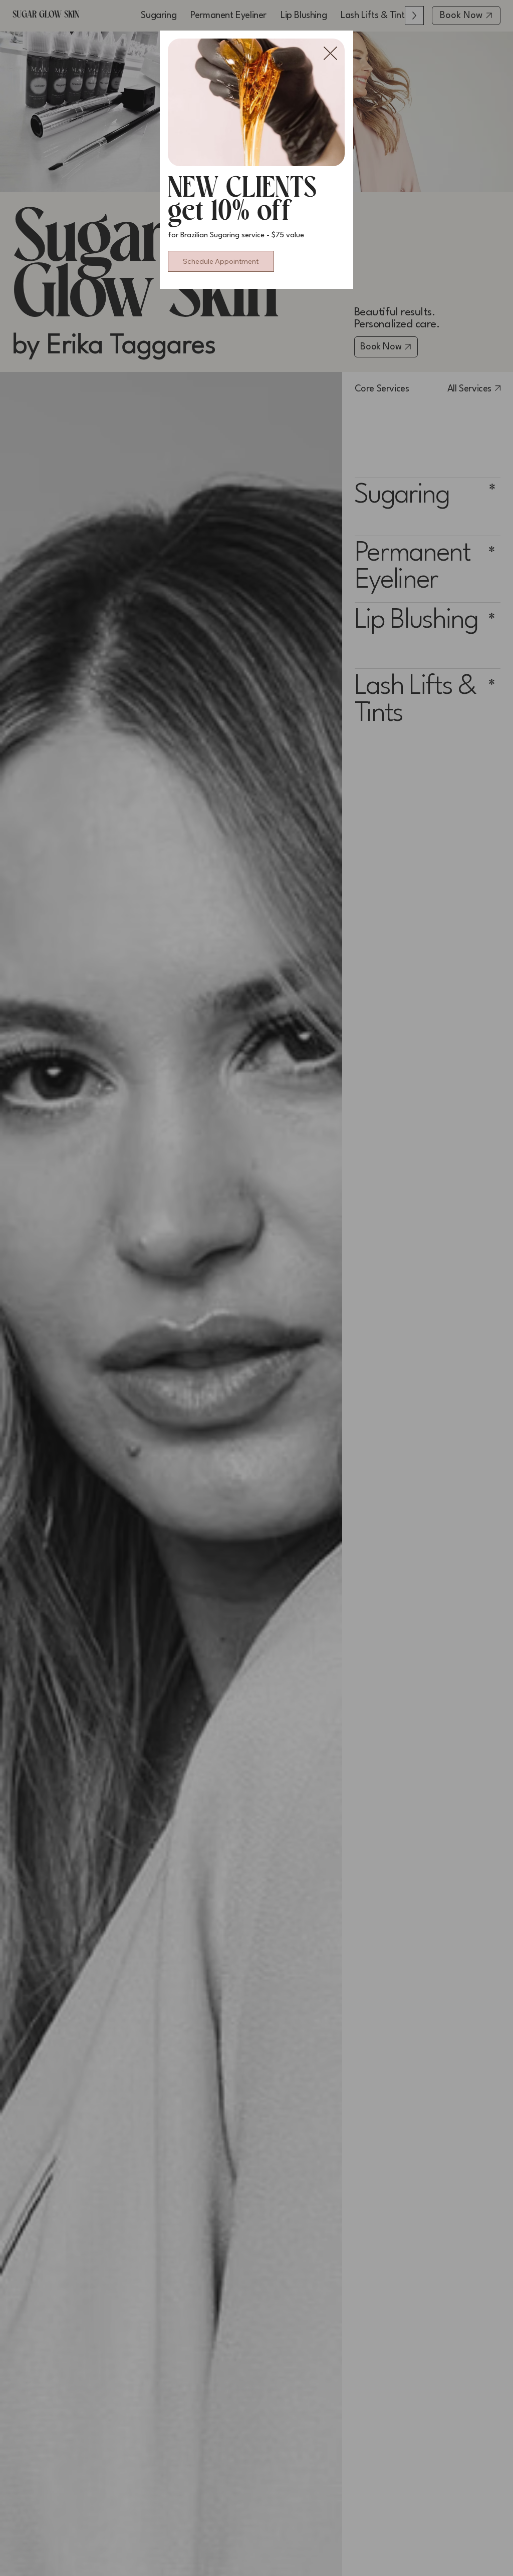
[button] (330, 54)
